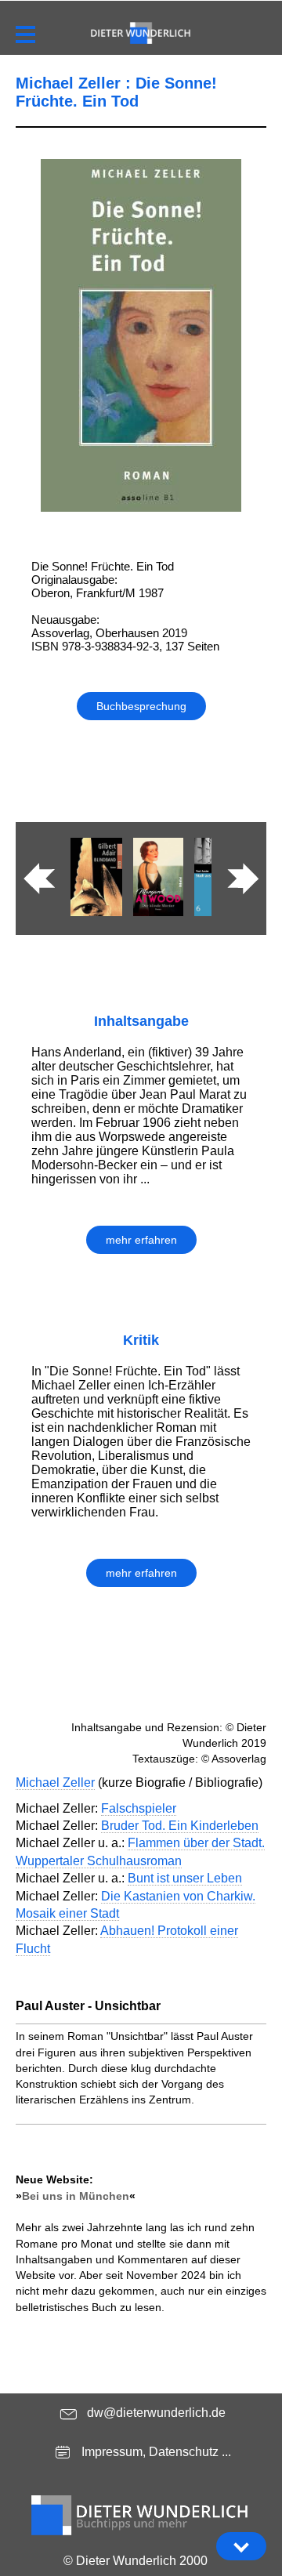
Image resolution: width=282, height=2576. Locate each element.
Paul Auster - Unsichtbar (88, 2006)
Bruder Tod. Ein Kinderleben (180, 1826)
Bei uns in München (76, 2196)
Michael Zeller (55, 1783)
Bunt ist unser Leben (185, 1878)
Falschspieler (139, 1808)
